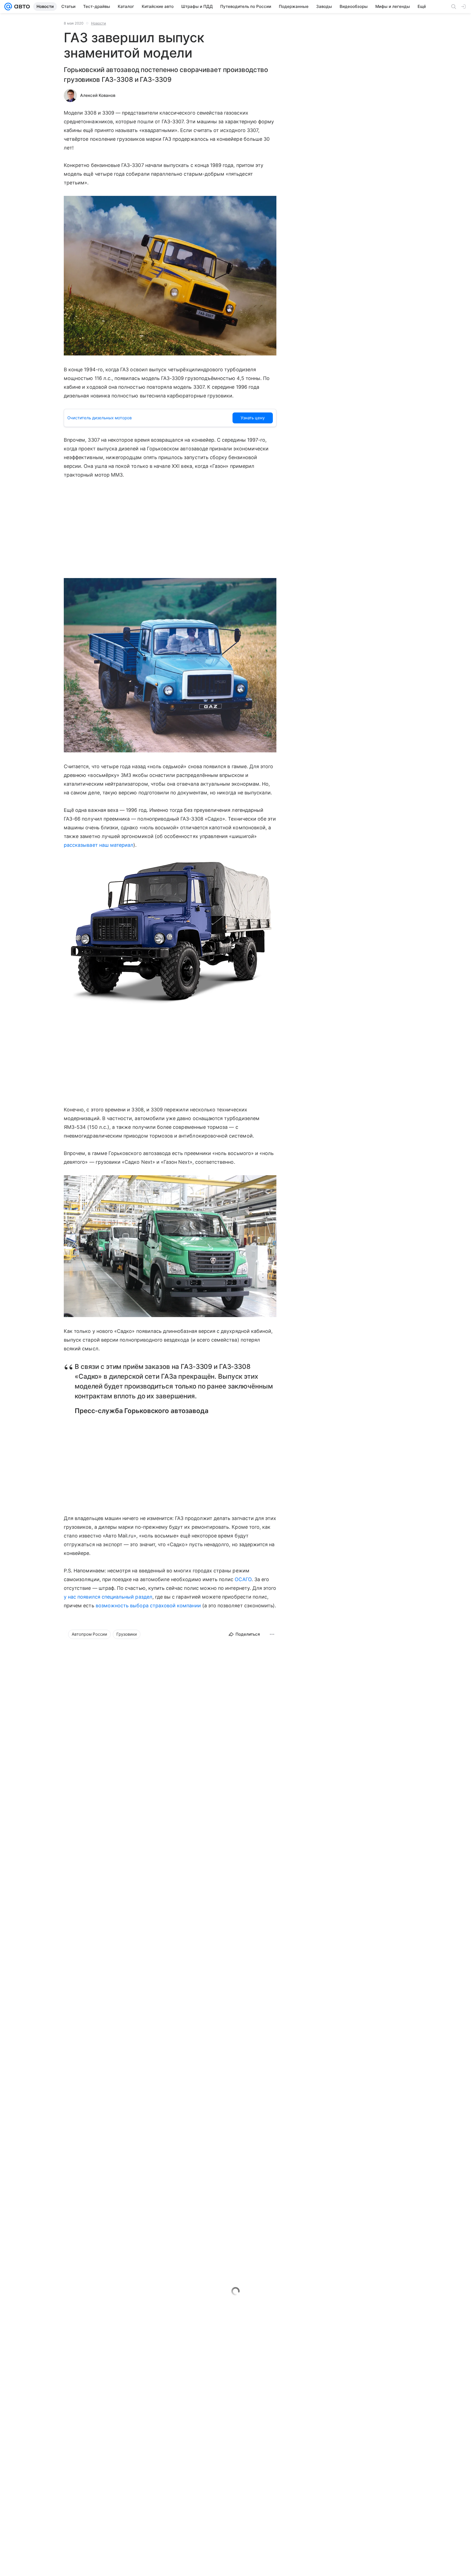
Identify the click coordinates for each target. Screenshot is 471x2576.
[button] (170, 276)
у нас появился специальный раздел (108, 1597)
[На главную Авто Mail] (21, 7)
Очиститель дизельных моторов (99, 418)
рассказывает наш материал (99, 845)
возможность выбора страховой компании (148, 1606)
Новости (99, 23)
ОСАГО (243, 1579)
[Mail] (8, 7)
